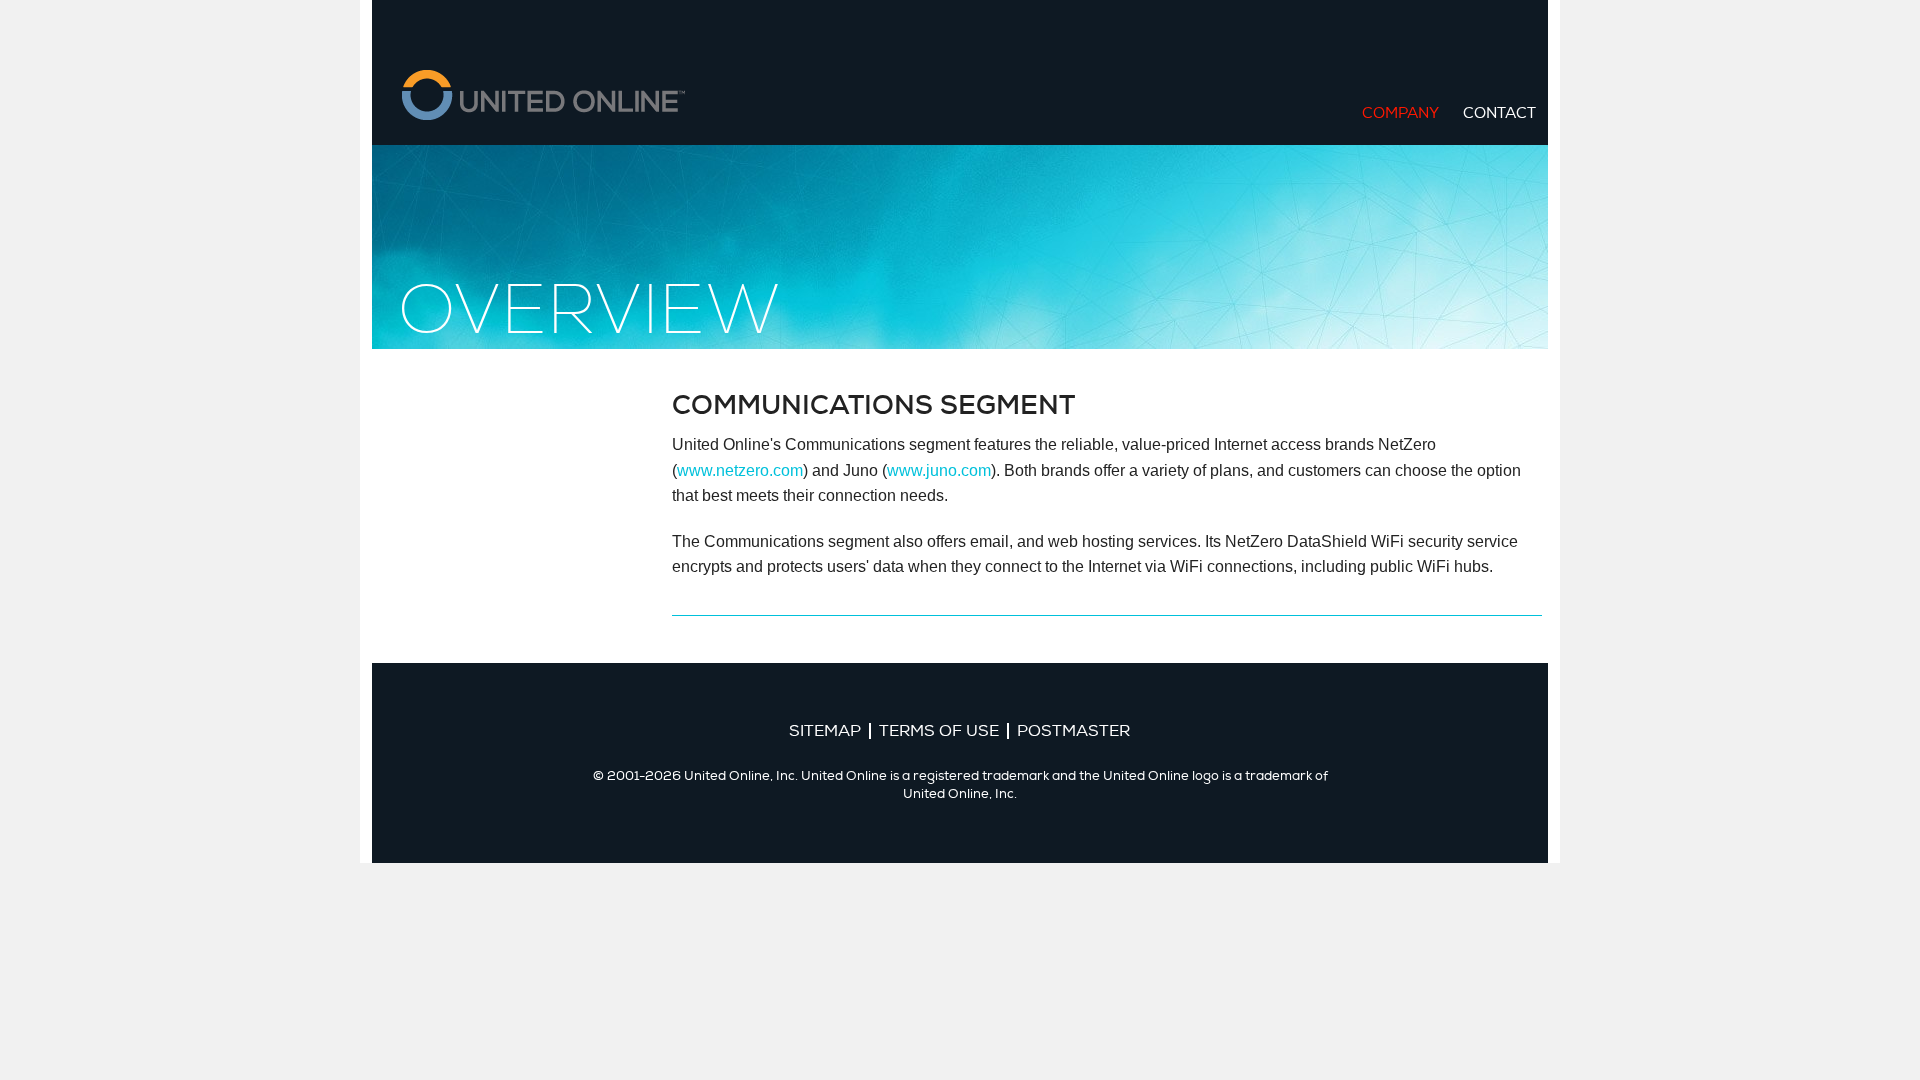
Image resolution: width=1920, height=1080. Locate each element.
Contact (1499, 113)
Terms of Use (939, 731)
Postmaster (1073, 731)
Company (1400, 113)
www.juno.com (939, 470)
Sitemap (825, 731)
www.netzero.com (740, 470)
